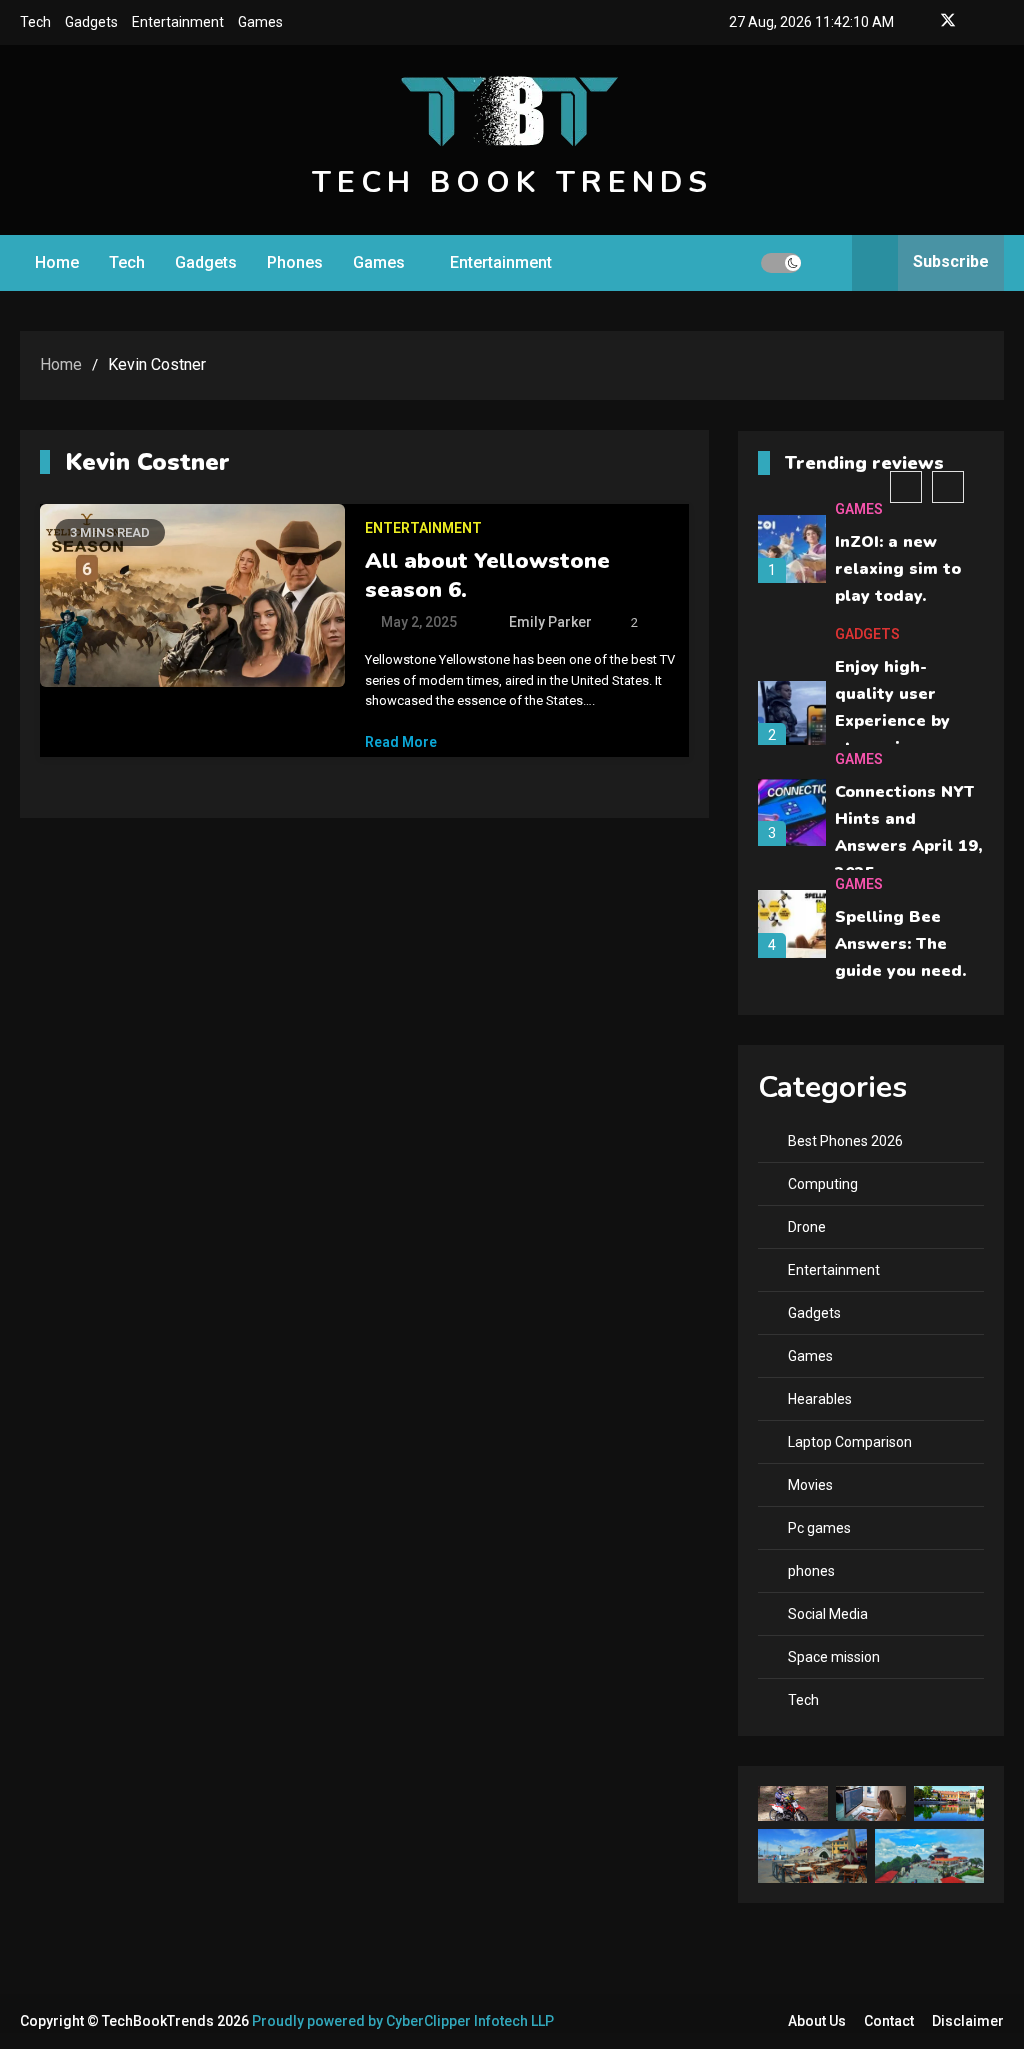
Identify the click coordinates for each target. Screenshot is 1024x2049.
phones (811, 1571)
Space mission (834, 1657)
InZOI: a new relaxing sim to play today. (898, 569)
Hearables (820, 1399)
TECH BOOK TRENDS (512, 182)
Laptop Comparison (850, 1442)
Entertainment (178, 22)
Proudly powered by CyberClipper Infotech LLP (403, 2021)
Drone (807, 1227)
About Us (817, 2021)
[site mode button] (781, 263)
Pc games (819, 1528)
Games (260, 22)
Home (57, 262)
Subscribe (951, 261)
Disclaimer (968, 2021)
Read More (401, 742)
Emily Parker (550, 622)
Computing (823, 1184)
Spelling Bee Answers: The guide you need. (900, 944)
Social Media (828, 1614)
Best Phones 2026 (845, 1141)
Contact (889, 2021)
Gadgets (91, 22)
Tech (35, 22)
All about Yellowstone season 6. (487, 575)
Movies (810, 1485)
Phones (295, 262)
